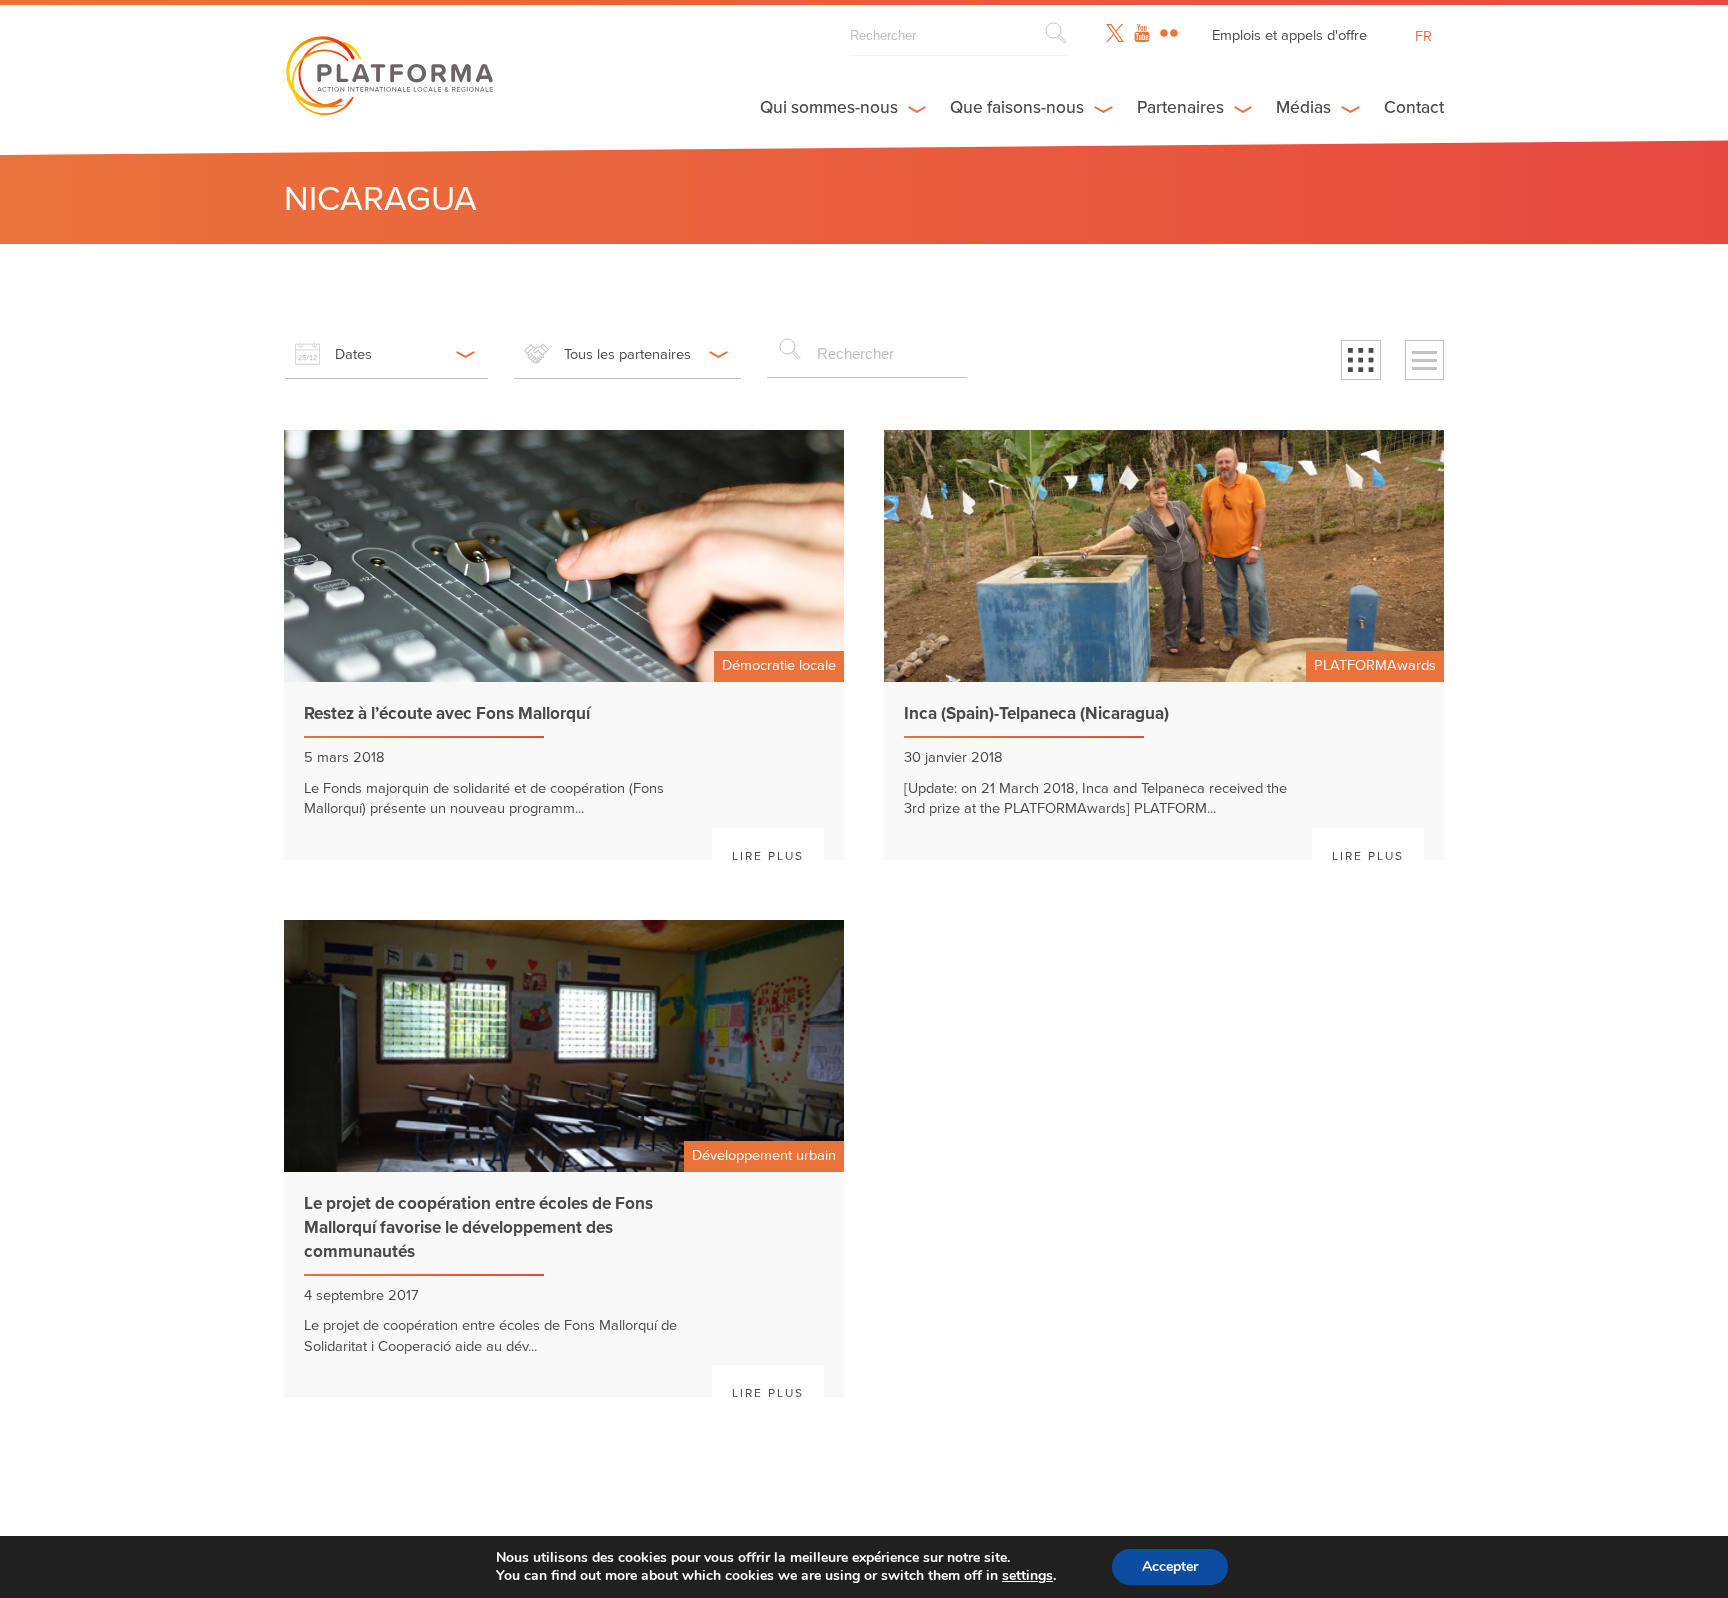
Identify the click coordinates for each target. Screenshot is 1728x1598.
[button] (1361, 360)
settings (1027, 1576)
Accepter (1170, 1566)
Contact (1414, 107)
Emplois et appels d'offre (1289, 35)
